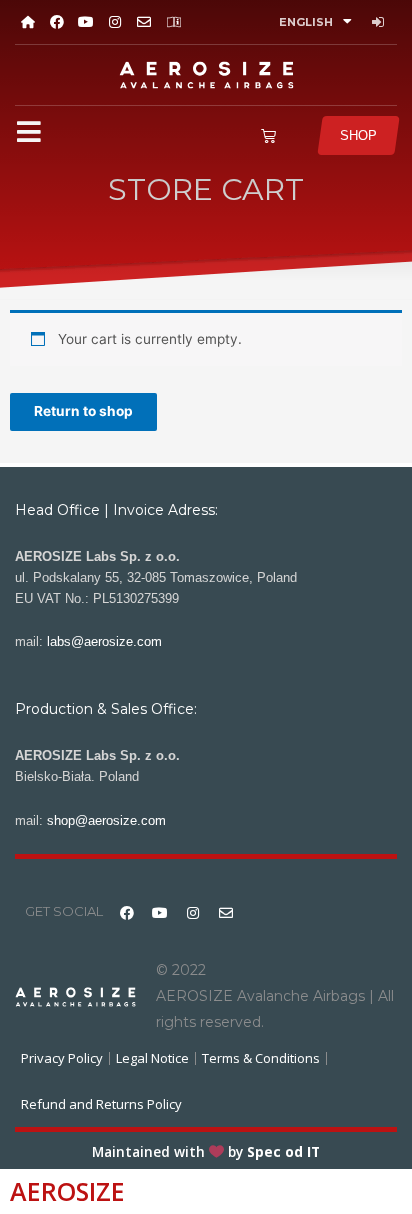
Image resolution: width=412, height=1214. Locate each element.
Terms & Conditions (261, 1058)
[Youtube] (85, 21)
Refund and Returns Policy (101, 1104)
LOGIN (379, 22)
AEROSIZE (67, 1191)
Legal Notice (152, 1058)
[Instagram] (115, 21)
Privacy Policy (62, 1058)
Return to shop (83, 411)
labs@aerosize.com (104, 641)
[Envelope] (144, 21)
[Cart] (268, 135)
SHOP (358, 135)
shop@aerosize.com (106, 820)
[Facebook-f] (56, 21)
